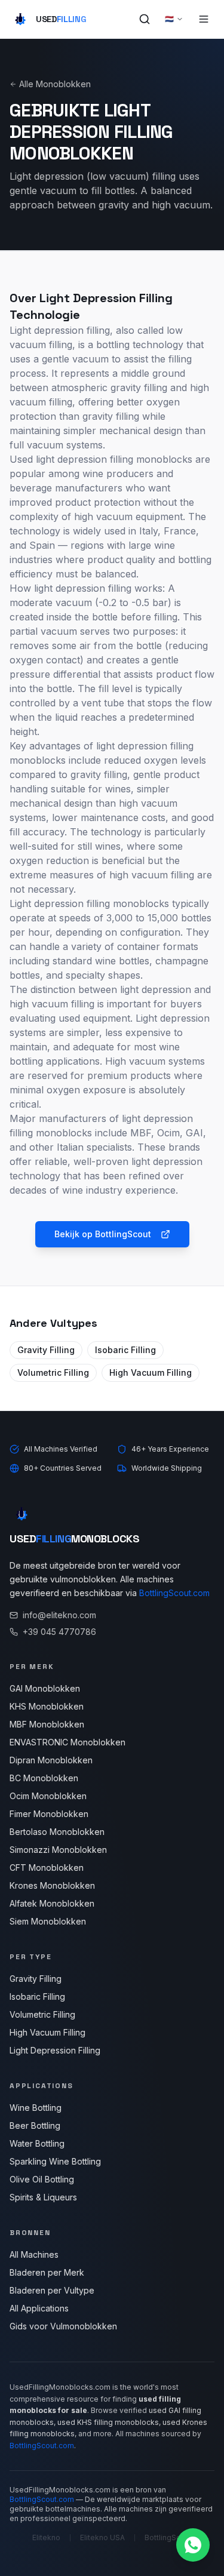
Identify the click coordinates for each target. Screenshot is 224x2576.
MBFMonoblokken (47, 1724)
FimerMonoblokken (49, 1814)
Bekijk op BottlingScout (103, 1234)
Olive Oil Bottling (42, 2179)
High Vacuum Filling (151, 1372)
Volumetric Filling (53, 1372)
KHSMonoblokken (47, 1706)
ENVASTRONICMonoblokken (67, 1742)
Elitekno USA (102, 2537)
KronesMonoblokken (52, 1885)
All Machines (34, 2254)
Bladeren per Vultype (52, 2290)
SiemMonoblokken (48, 1921)
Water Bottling (37, 2143)
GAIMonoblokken (45, 1688)
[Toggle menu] (204, 19)
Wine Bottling (36, 2108)
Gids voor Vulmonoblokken (63, 2326)
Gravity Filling (46, 1350)
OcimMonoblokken (48, 1796)
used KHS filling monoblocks (108, 2422)
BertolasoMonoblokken (57, 1832)
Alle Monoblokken (55, 84)
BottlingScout (168, 2537)
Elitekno (46, 2537)
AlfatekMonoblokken (52, 1903)
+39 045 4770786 (59, 1632)
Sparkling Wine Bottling (55, 2161)
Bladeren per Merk (47, 2272)
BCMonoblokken (44, 1778)
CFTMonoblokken (47, 1868)
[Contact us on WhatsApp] (193, 2545)
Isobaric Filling (125, 1350)
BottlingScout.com (174, 1593)
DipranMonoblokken (51, 1760)
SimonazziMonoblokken (58, 1850)
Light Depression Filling (55, 2050)
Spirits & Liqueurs (43, 2197)
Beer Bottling (35, 2125)
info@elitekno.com (59, 1615)
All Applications (39, 2308)
